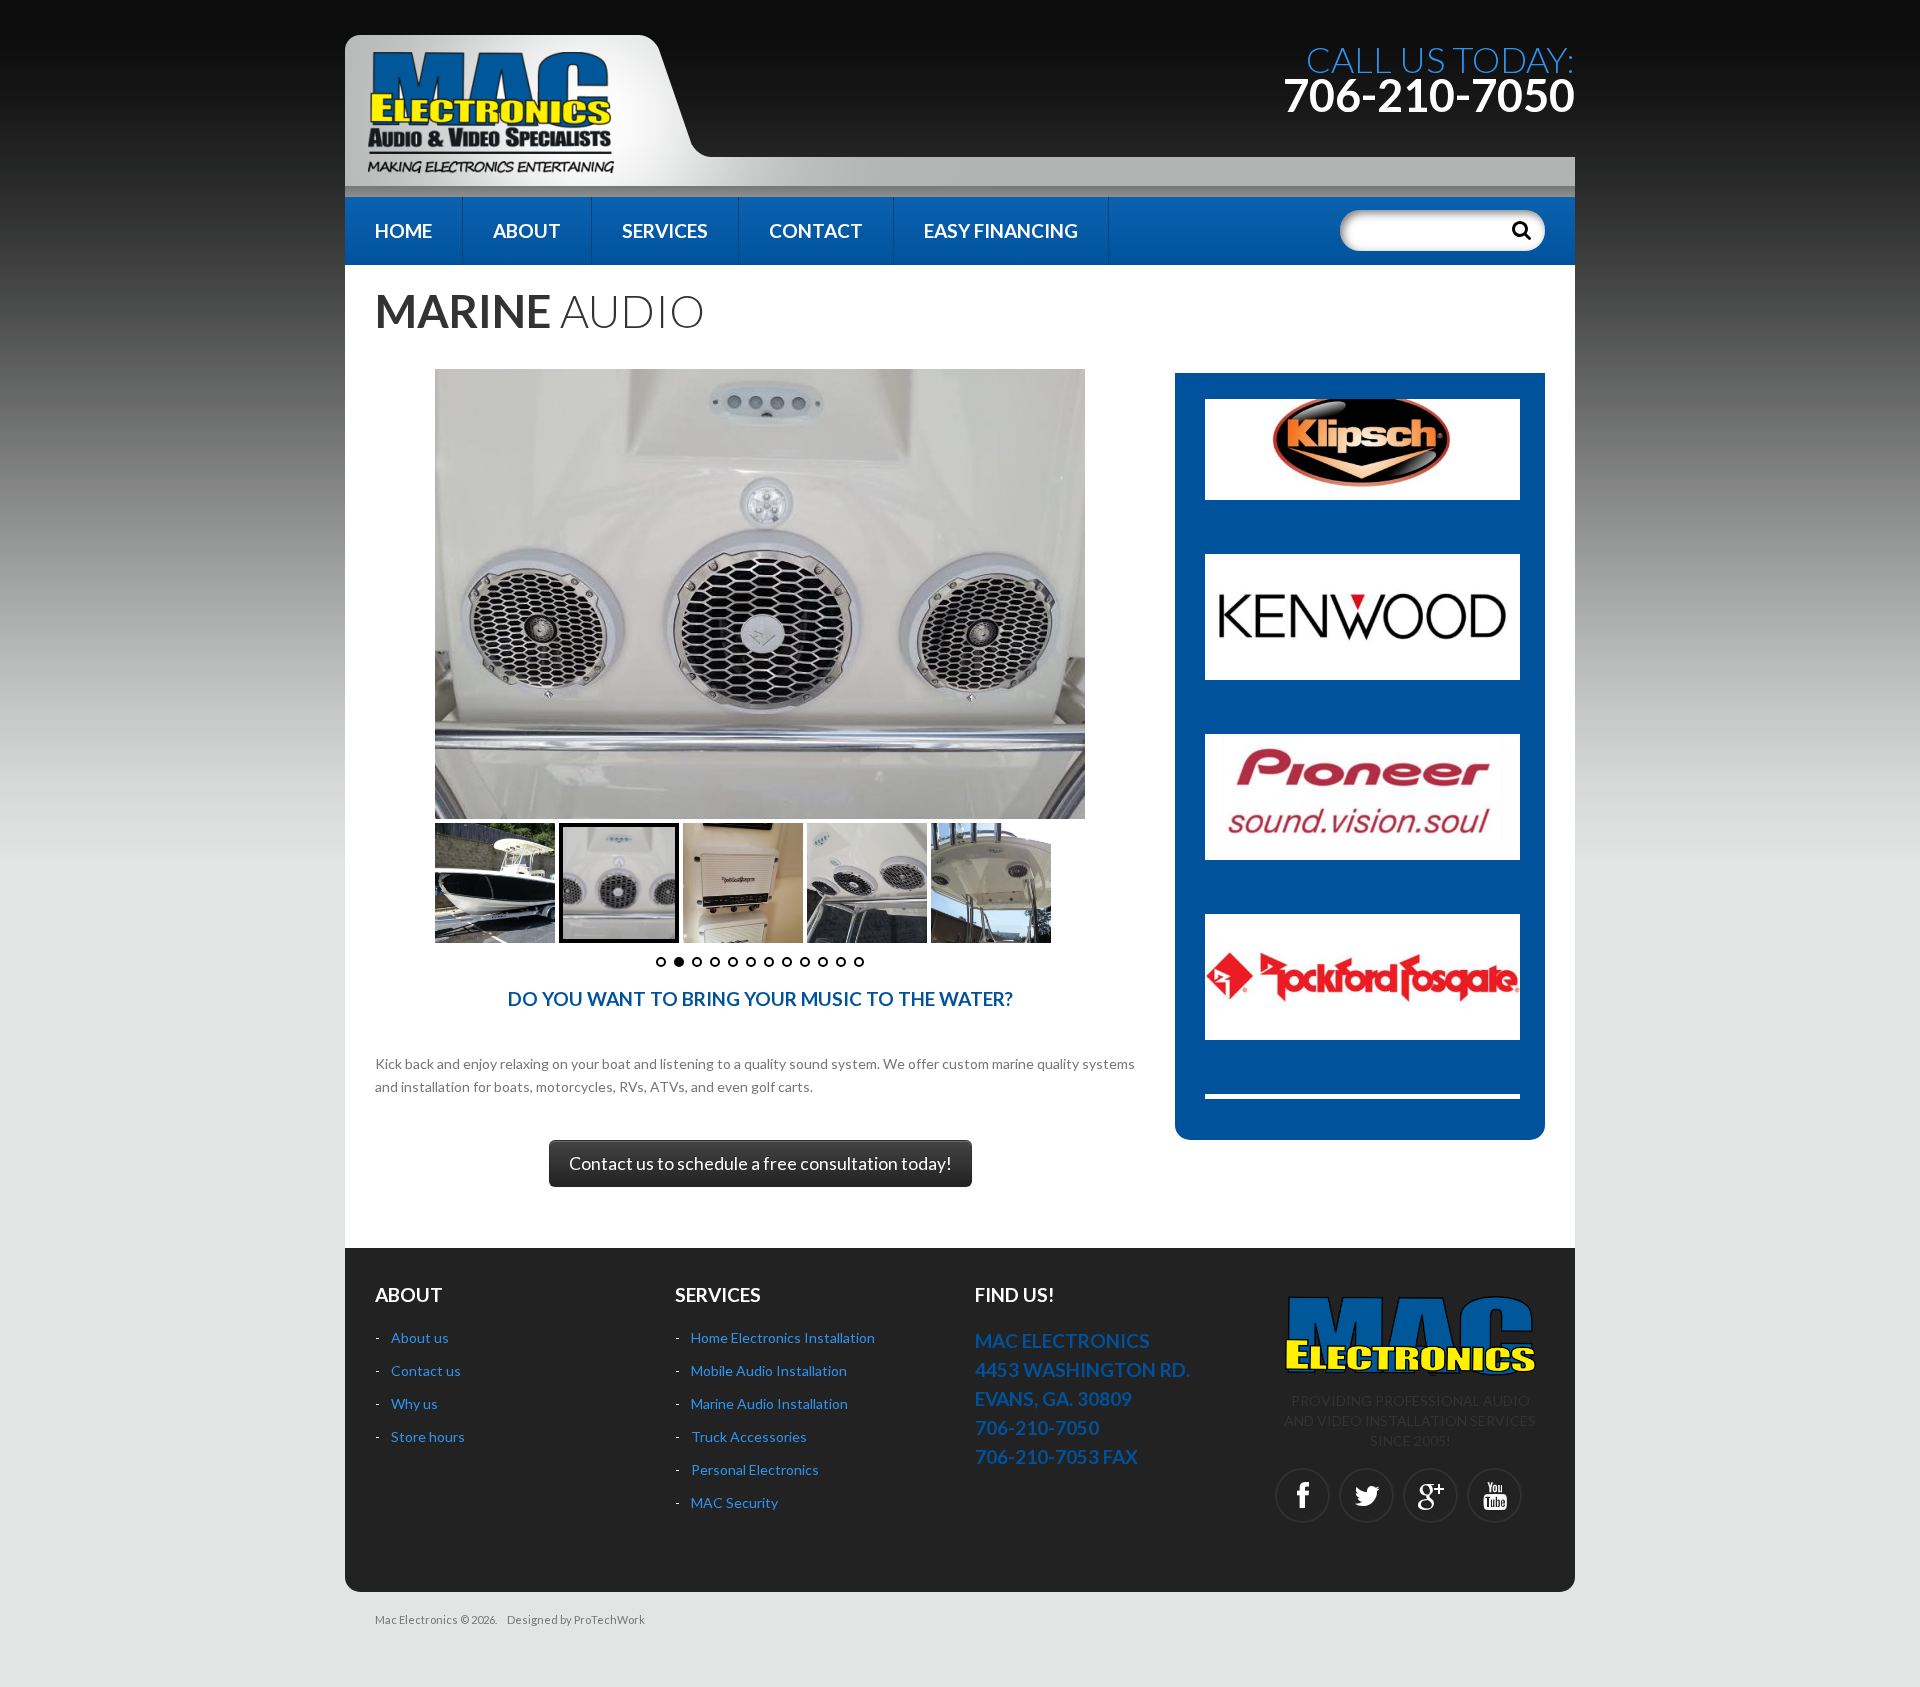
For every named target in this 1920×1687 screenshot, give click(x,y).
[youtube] (1494, 1495)
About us (420, 1337)
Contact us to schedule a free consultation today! (760, 1163)
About (527, 230)
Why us (414, 1403)
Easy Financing (1001, 230)
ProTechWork (609, 1619)
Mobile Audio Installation (769, 1370)
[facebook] (1302, 1495)
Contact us (426, 1370)
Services (665, 230)
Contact (816, 230)
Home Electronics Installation (783, 1337)
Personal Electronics (755, 1469)
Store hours (428, 1436)
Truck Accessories (749, 1436)
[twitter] (1366, 1495)
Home (403, 230)
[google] (1430, 1495)
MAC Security (734, 1502)
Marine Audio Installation (769, 1403)
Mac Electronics (416, 1619)
